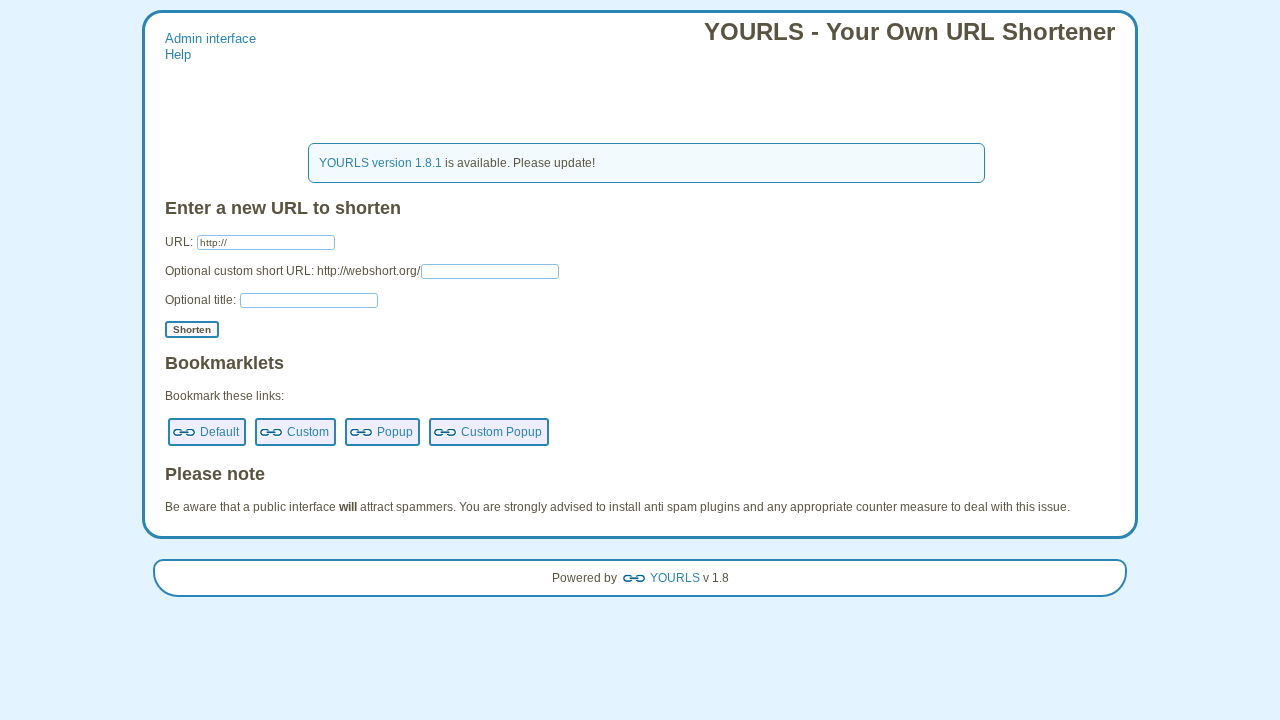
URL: (180, 242)
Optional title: (202, 300)
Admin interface (210, 39)
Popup (395, 432)
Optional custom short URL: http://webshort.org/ (292, 271)
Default (219, 432)
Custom (308, 432)
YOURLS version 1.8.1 (380, 163)
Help (178, 55)
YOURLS (675, 578)
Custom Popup (501, 432)
